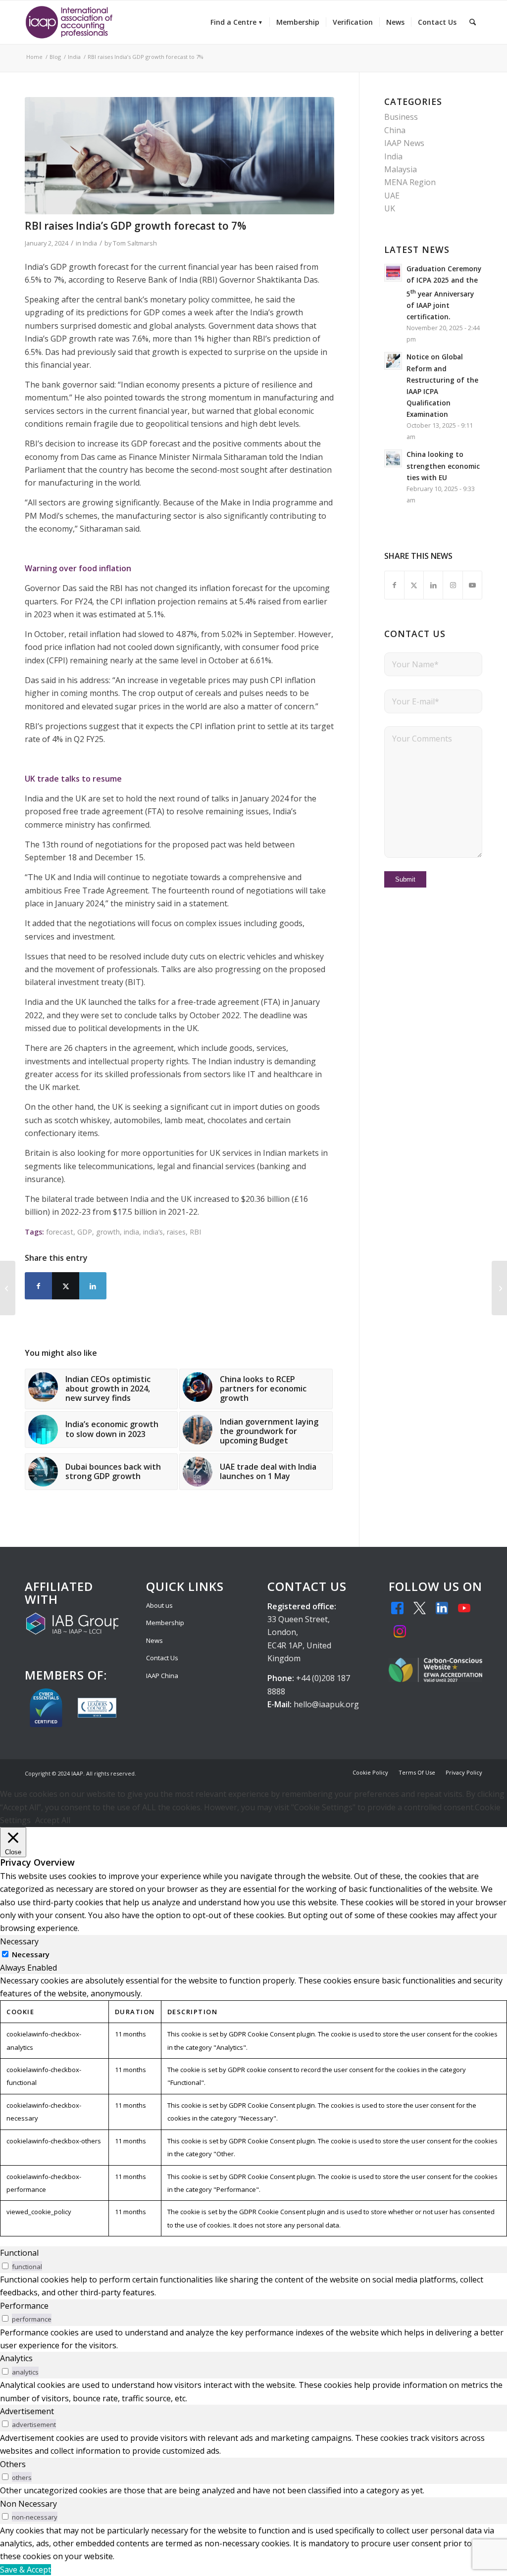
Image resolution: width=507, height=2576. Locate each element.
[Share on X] (66, 1286)
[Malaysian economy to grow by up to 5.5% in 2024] (499, 1288)
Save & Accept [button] (25, 2570)
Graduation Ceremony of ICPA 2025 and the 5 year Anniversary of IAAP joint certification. (444, 293)
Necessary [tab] (19, 1941)
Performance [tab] (24, 2306)
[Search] (473, 22)
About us (159, 1605)
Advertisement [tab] (27, 2411)
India (90, 243)
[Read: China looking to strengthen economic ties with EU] (393, 458)
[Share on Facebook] (38, 1286)
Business (401, 117)
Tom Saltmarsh (135, 243)
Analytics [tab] (16, 2358)
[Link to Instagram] (453, 585)
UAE (392, 196)
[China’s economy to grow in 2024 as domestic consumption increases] (8, 1288)
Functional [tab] (19, 2253)
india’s (153, 1232)
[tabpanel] (253, 2105)
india (131, 1232)
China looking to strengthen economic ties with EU (443, 466)
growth (108, 1232)
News (154, 1640)
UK (390, 208)
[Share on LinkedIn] (93, 1286)
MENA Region (410, 182)
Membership (165, 1623)
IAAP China (162, 1676)
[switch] (5, 2266)
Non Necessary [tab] (28, 2504)
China (395, 130)
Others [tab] (13, 2464)
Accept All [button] (53, 1820)
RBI (195, 1232)
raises (176, 1232)
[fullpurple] (69, 22)
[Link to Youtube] (472, 585)
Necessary (31, 1954)
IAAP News (404, 143)
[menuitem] (237, 22)
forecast (60, 1232)
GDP (85, 1232)
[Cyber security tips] (179, 156)
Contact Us (162, 1658)
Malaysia (401, 169)
